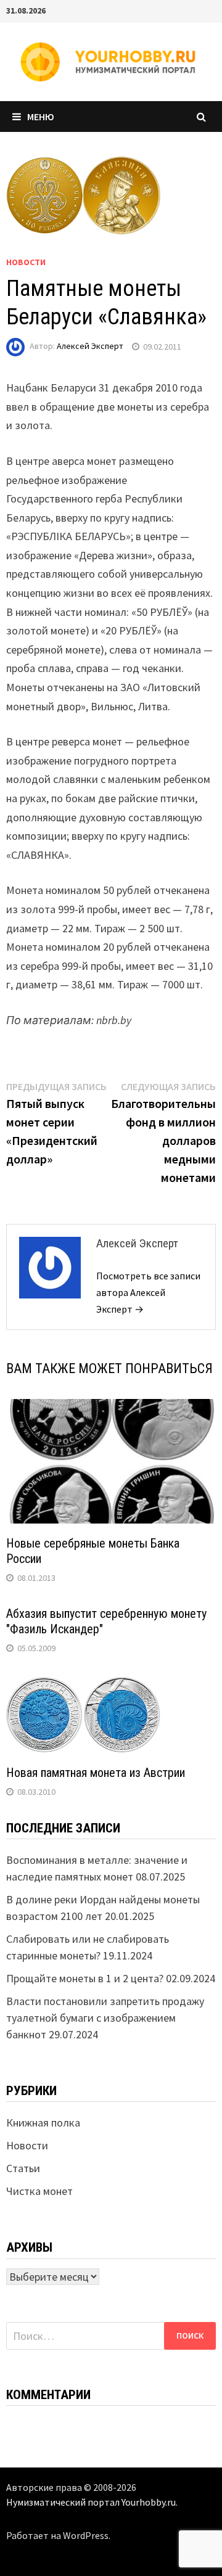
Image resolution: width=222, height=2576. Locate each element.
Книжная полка (43, 2123)
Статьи (23, 2168)
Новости (26, 262)
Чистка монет (39, 2191)
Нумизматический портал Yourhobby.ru (91, 2502)
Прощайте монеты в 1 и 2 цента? (85, 1978)
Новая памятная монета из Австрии (96, 1773)
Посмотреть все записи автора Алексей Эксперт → (148, 1292)
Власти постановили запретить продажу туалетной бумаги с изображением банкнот (105, 2018)
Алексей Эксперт (90, 347)
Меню (41, 117)
